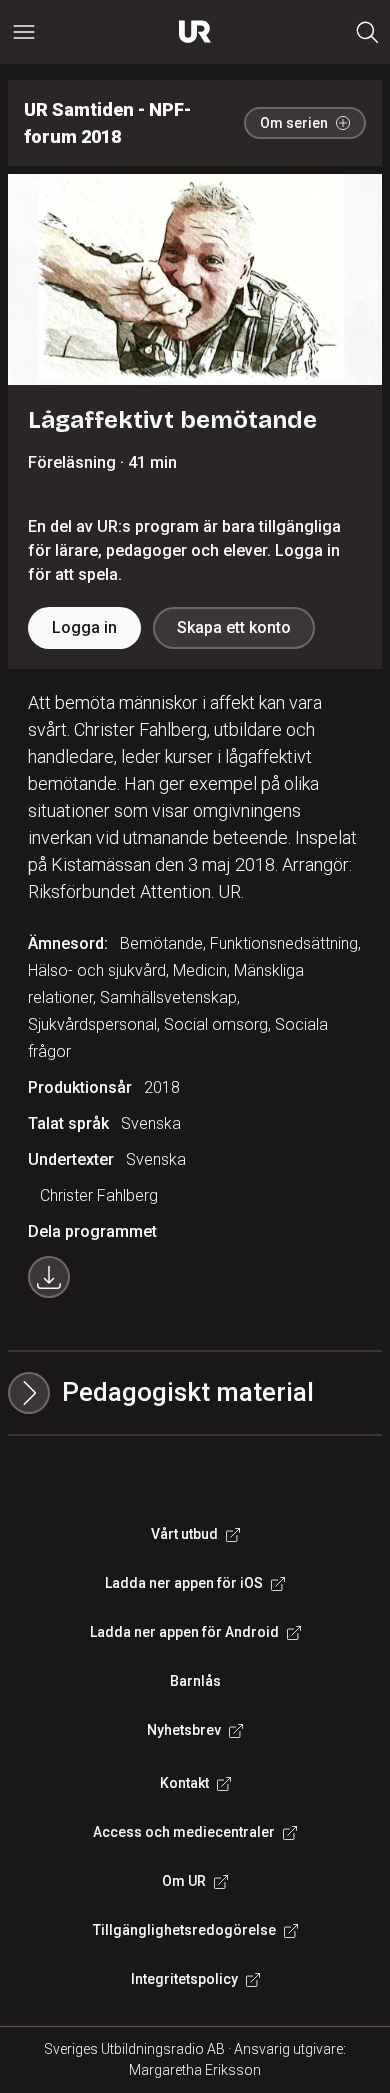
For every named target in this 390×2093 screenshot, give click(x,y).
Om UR (184, 1881)
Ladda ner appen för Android (184, 1632)
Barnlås (195, 1681)
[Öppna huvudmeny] (24, 32)
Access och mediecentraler (184, 1832)
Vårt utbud (184, 1534)
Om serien (294, 123)
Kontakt (184, 1783)
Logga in (84, 627)
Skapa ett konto (234, 627)
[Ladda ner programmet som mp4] (49, 1277)
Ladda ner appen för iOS (184, 1583)
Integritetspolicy (184, 1979)
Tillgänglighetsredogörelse (184, 1930)
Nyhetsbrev (184, 1730)
